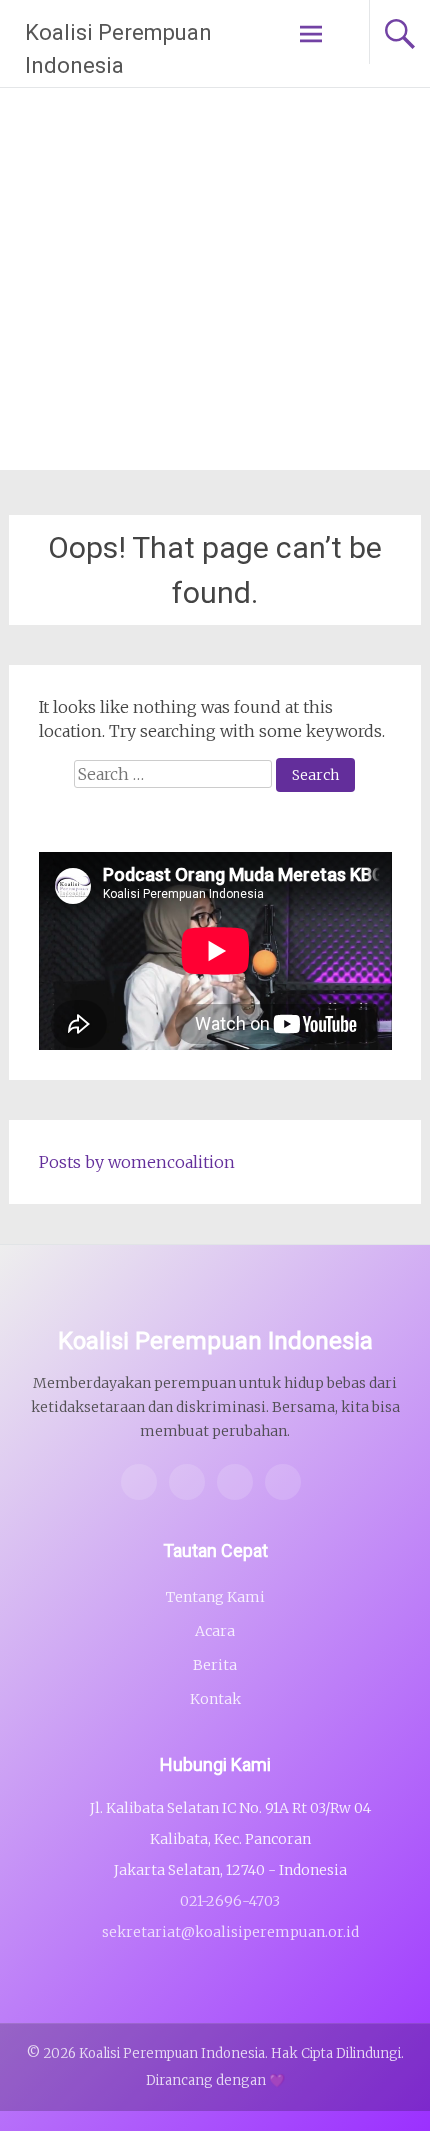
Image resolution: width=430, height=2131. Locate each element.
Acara (215, 1631)
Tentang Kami (215, 1597)
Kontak (215, 1699)
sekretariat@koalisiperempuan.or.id (230, 1932)
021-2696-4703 (230, 1901)
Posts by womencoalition (137, 1162)
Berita (215, 1665)
